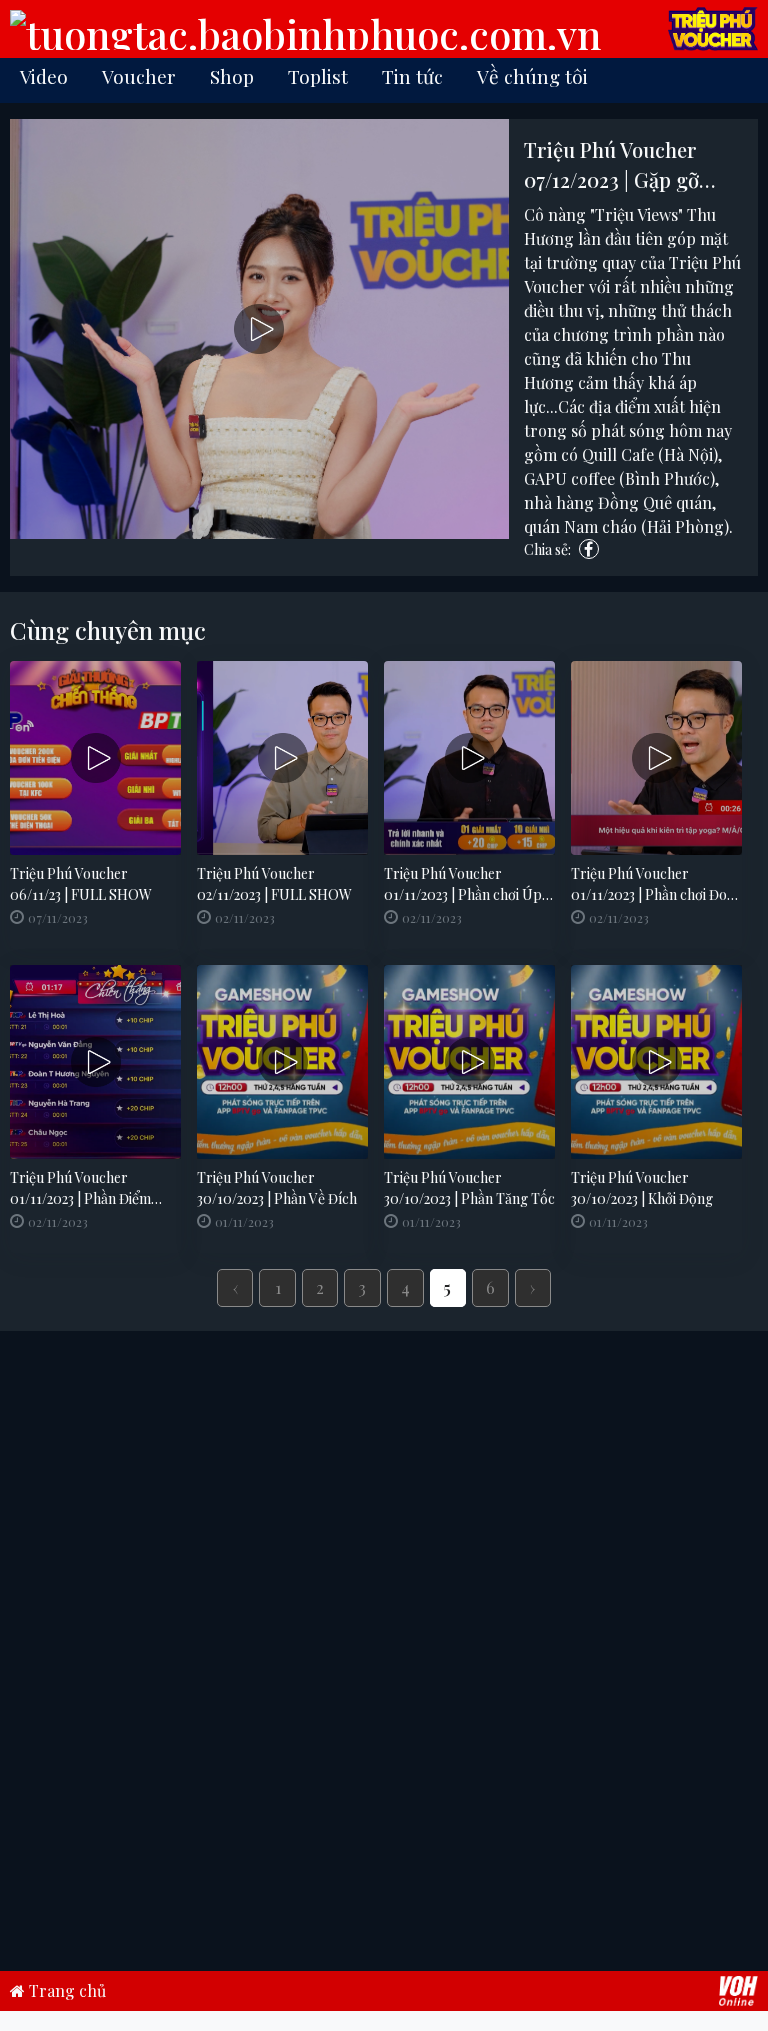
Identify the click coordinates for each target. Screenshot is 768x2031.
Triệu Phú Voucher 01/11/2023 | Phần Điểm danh (80, 1188)
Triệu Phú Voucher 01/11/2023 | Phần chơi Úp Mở (463, 884)
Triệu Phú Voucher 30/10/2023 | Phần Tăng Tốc (469, 1188)
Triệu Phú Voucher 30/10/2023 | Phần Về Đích (277, 1188)
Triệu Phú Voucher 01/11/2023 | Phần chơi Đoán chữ (656, 884)
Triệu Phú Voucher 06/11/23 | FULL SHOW (81, 884)
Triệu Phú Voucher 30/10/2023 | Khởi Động (642, 1188)
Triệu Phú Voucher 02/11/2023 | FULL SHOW (274, 884)
